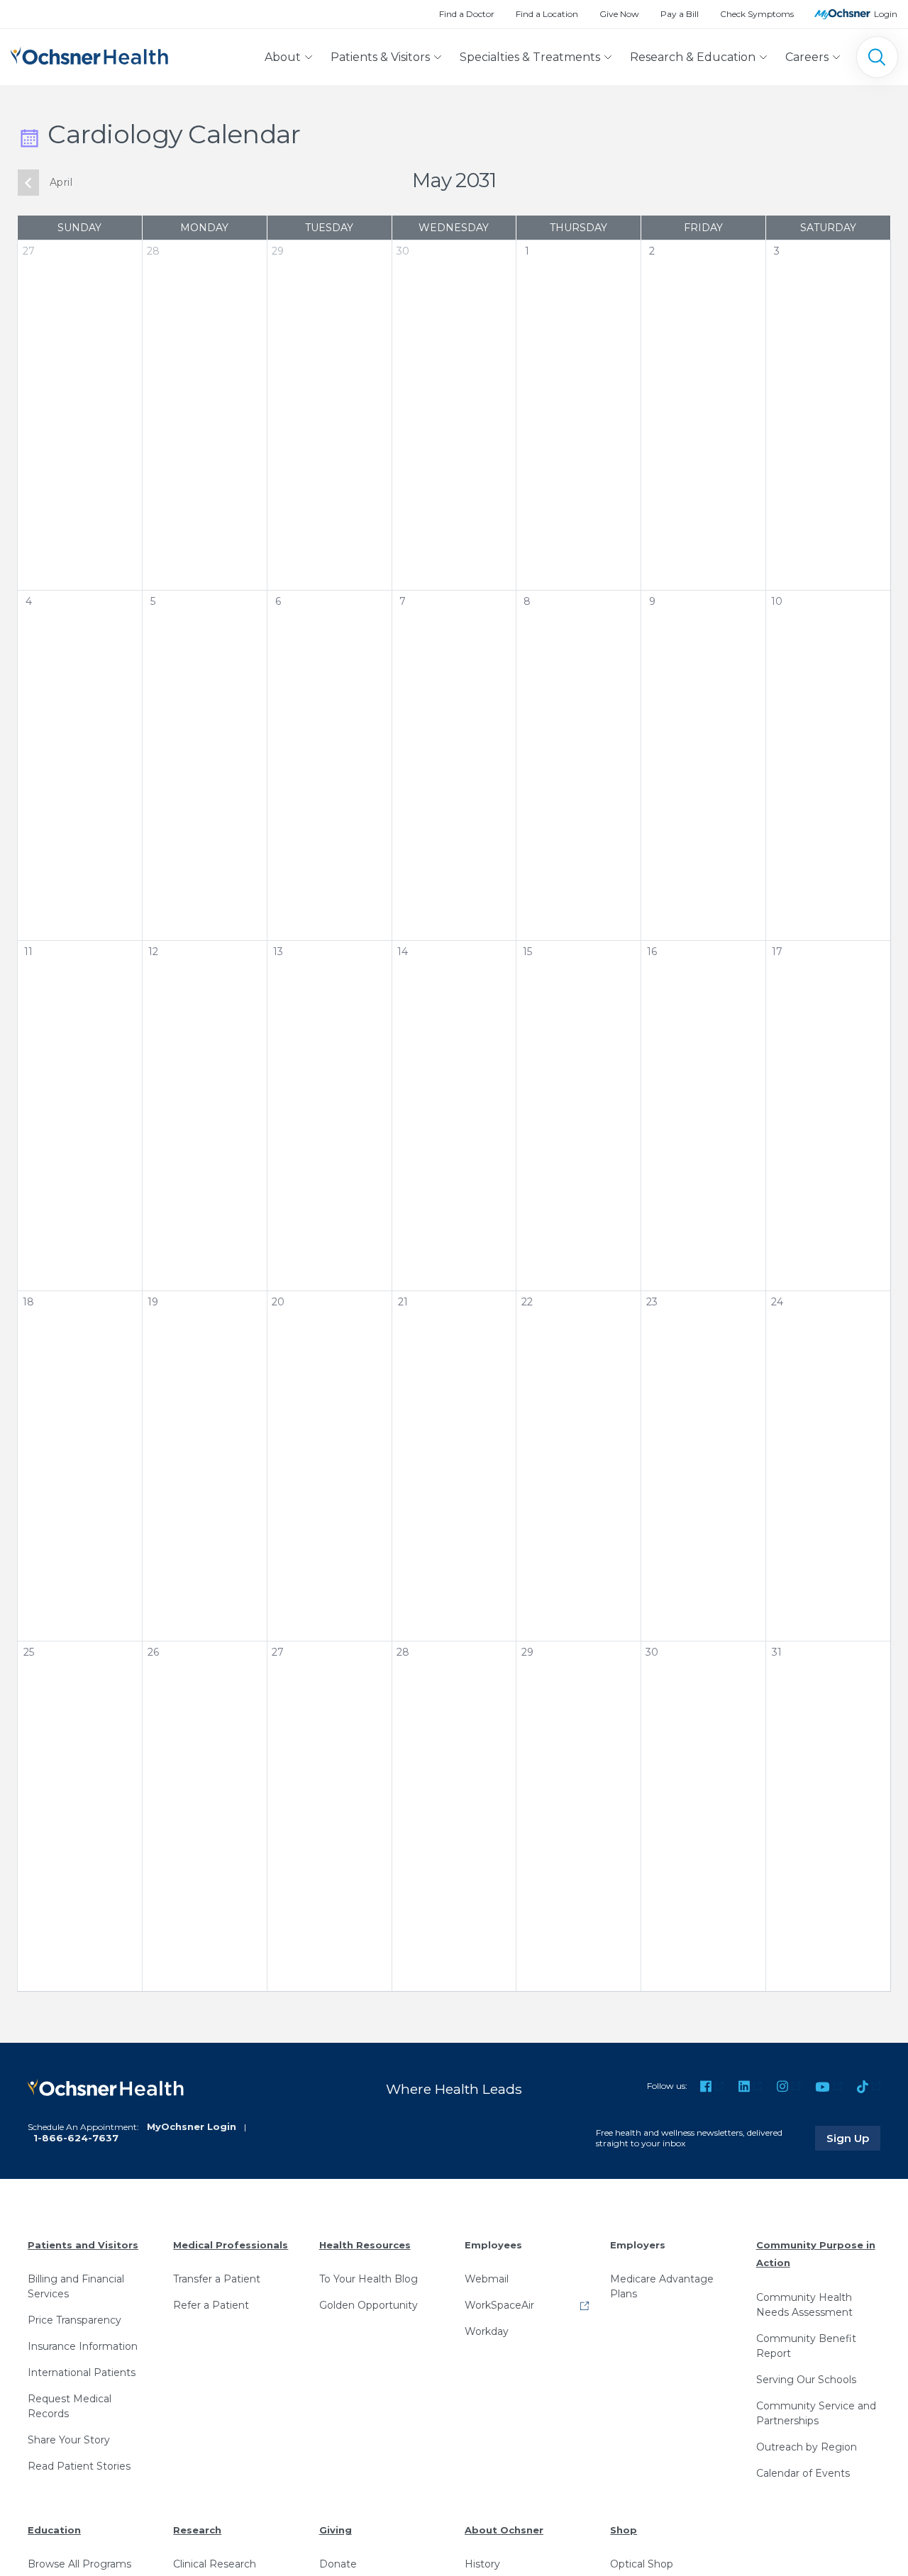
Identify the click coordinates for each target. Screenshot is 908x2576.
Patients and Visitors (83, 2245)
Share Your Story (69, 2440)
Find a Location (547, 14)
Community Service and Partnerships (816, 2413)
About (283, 57)
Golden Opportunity (369, 2305)
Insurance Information (83, 2346)
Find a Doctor (467, 14)
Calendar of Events (803, 2473)
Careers (807, 57)
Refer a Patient (211, 2305)
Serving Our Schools (806, 2380)
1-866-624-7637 (76, 2138)
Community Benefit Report (806, 2346)
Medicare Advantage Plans (662, 2286)
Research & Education (693, 57)
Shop (624, 2530)
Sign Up (853, 2138)
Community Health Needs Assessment (804, 2305)
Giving (336, 2530)
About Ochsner (504, 2530)
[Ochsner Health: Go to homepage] (89, 54)
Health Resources (365, 2245)
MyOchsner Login (192, 2126)
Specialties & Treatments (530, 57)
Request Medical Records (70, 2406)
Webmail (487, 2279)
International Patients (82, 2373)
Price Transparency (74, 2320)
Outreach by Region (807, 2447)
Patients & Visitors (380, 57)
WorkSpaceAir (499, 2305)
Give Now (619, 14)
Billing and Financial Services (76, 2286)
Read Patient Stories (79, 2466)
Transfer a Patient (217, 2279)
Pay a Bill (680, 14)
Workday (487, 2331)
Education (54, 2530)
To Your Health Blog (369, 2279)
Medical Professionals (231, 2245)
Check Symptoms (757, 14)
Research (197, 2530)
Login (886, 14)
